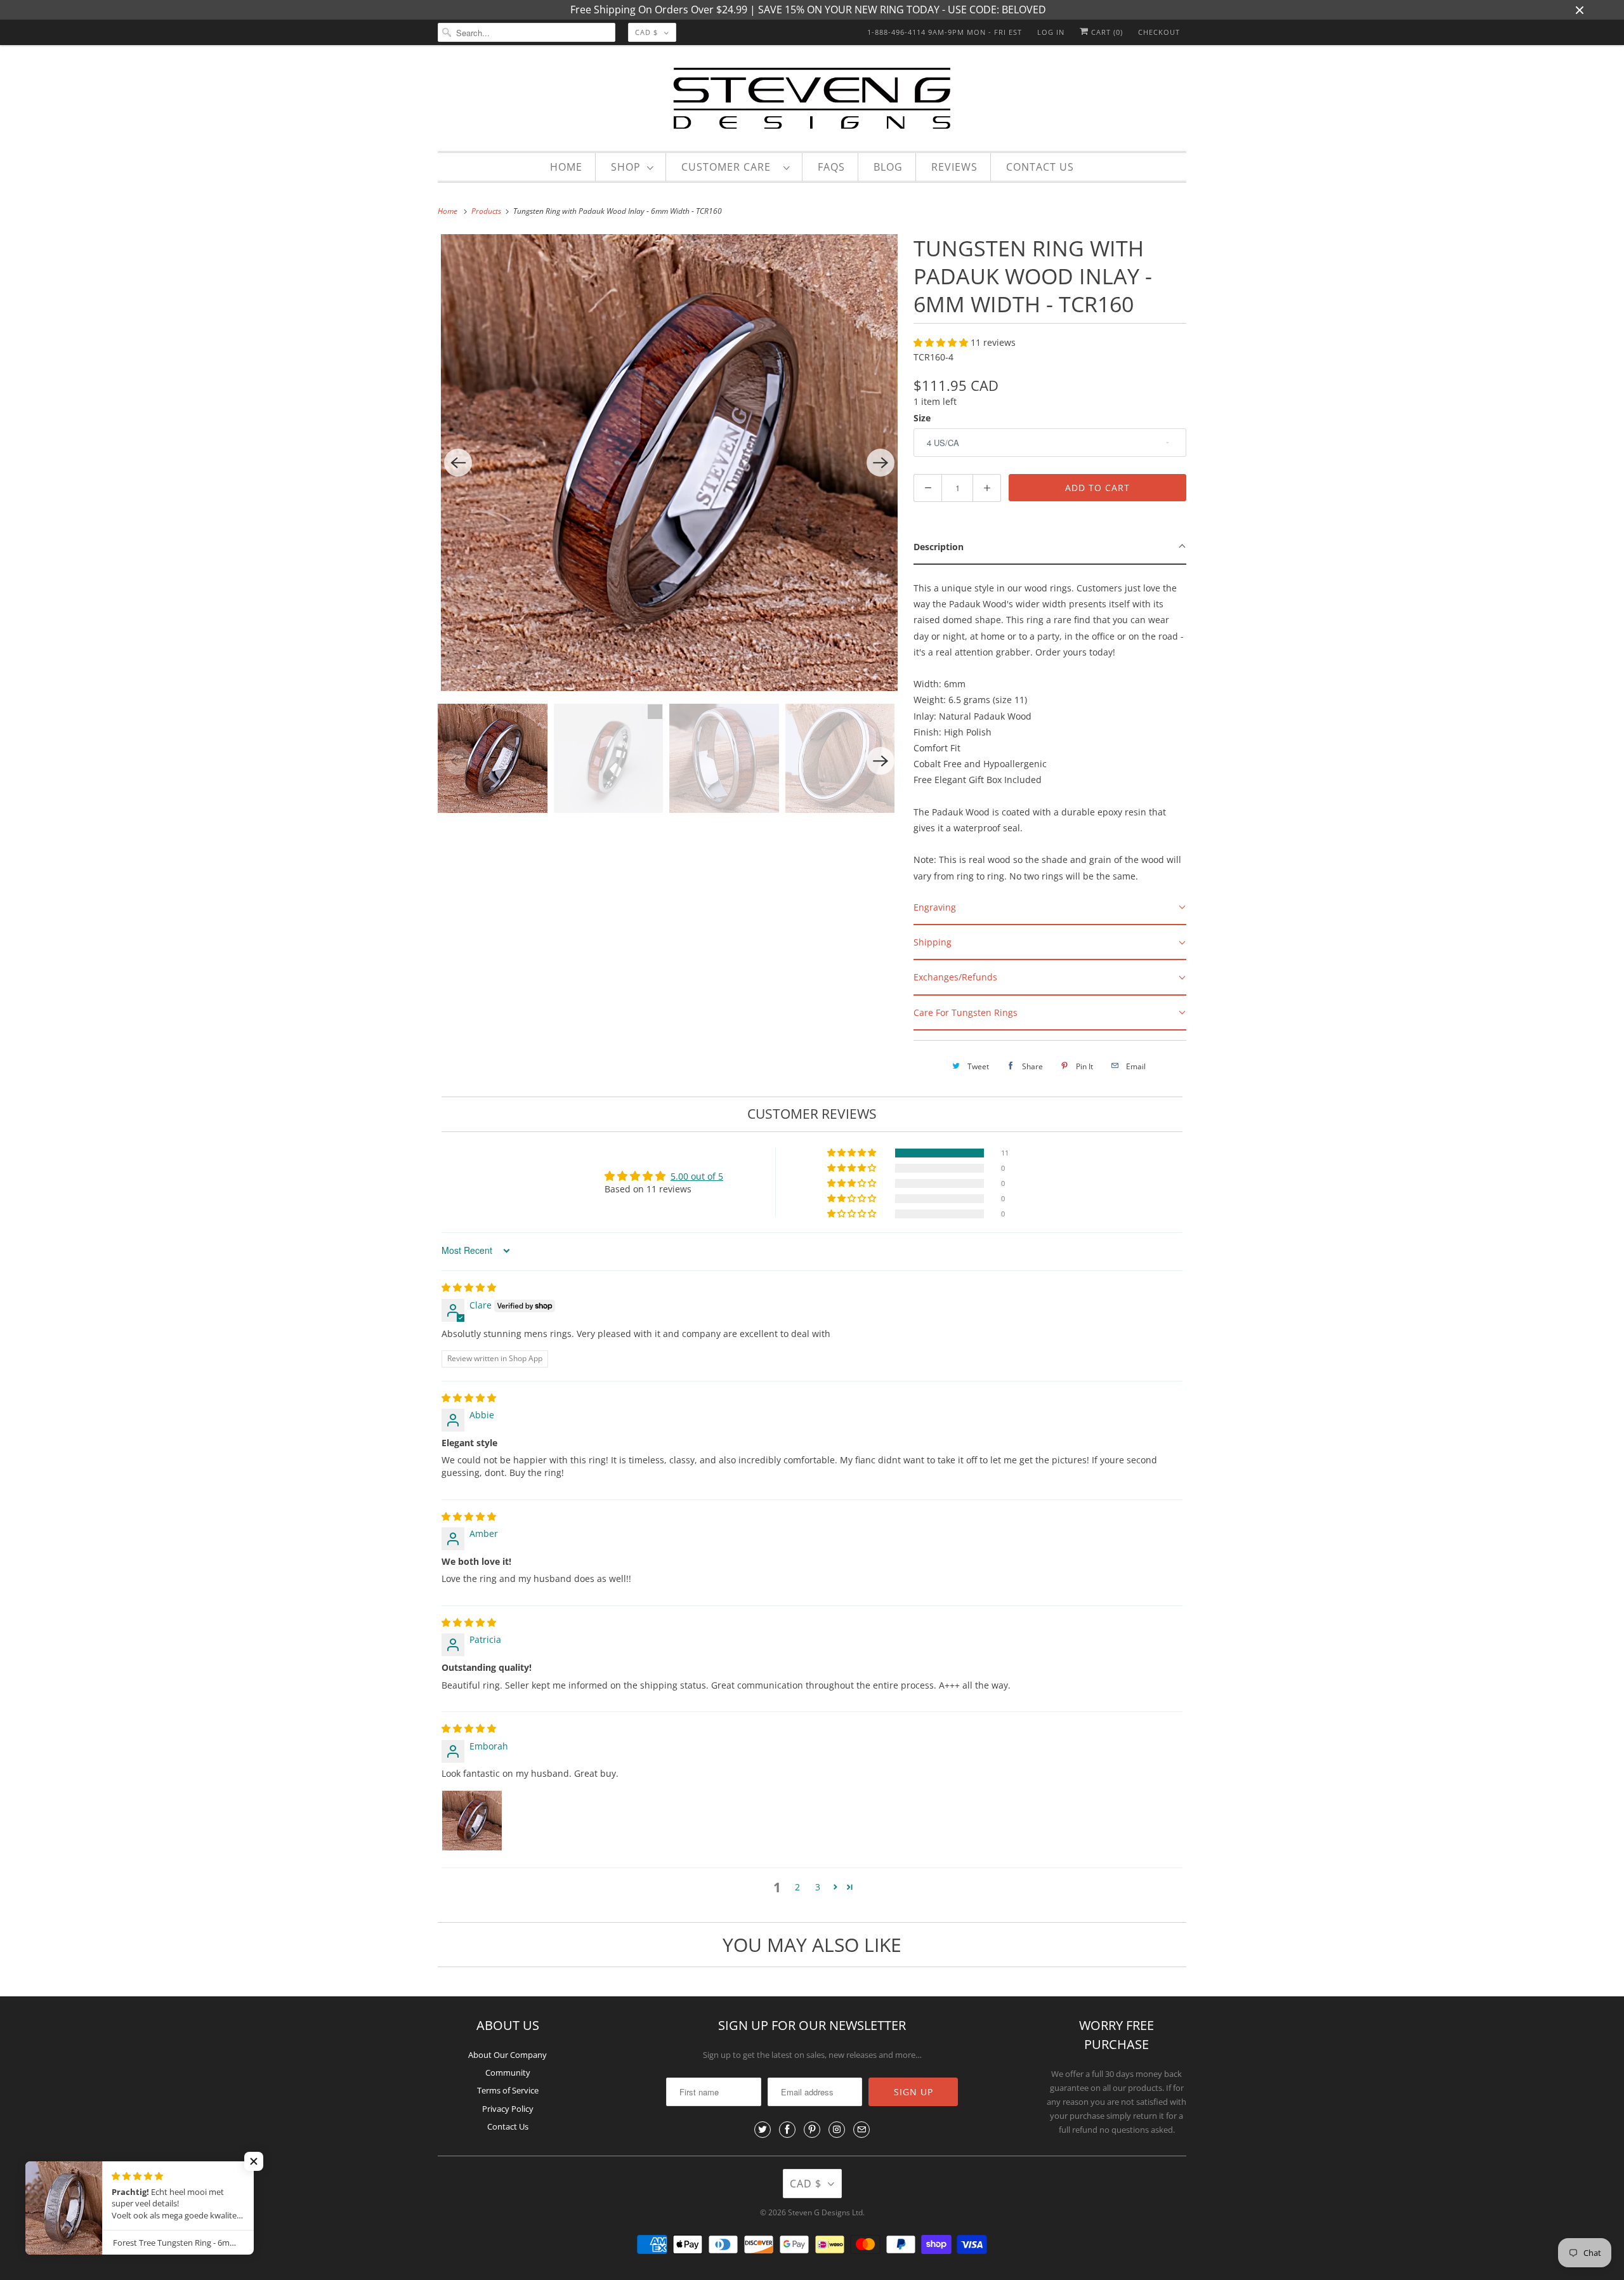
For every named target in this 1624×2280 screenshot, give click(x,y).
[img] (469, 1287)
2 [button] (797, 1887)
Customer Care (729, 167)
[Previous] (458, 463)
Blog (888, 167)
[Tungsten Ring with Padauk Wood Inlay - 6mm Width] (669, 463)
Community (508, 2072)
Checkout (1159, 32)
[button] (942, 342)
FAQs (831, 167)
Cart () (1106, 32)
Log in (1051, 32)
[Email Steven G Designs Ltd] (861, 2130)
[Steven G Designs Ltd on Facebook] (787, 2130)
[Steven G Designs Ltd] (812, 101)
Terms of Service (508, 2090)
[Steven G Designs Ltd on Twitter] (763, 2130)
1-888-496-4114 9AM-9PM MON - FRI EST (945, 32)
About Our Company (507, 2055)
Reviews (954, 167)
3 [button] (818, 1887)
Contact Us (1040, 167)
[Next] (881, 463)
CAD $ (646, 32)
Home (566, 167)
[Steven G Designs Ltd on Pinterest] (812, 2130)
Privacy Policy (508, 2109)
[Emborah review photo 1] (472, 1821)
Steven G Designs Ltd (825, 2212)
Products (487, 211)
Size (922, 418)
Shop (626, 167)
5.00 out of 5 (697, 1176)
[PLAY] (669, 463)
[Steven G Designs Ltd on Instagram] (837, 2130)
